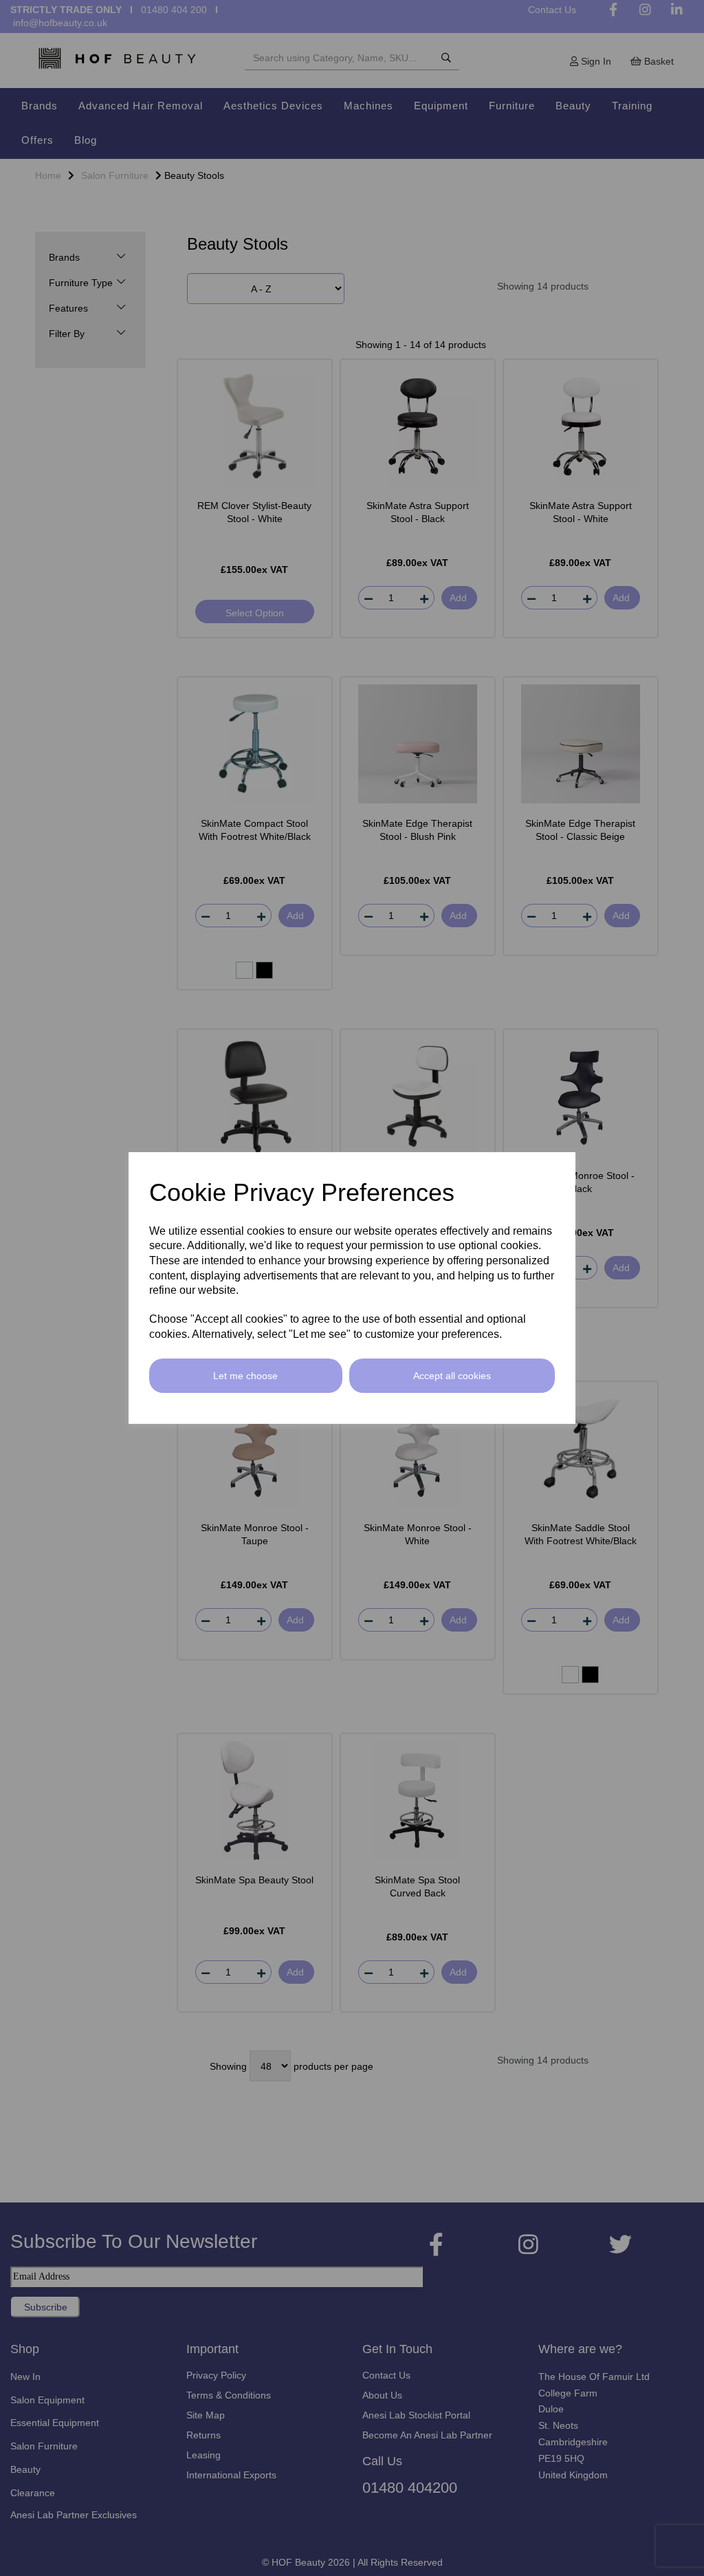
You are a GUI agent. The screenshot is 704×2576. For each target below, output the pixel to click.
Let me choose (245, 1376)
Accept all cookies (452, 1376)
